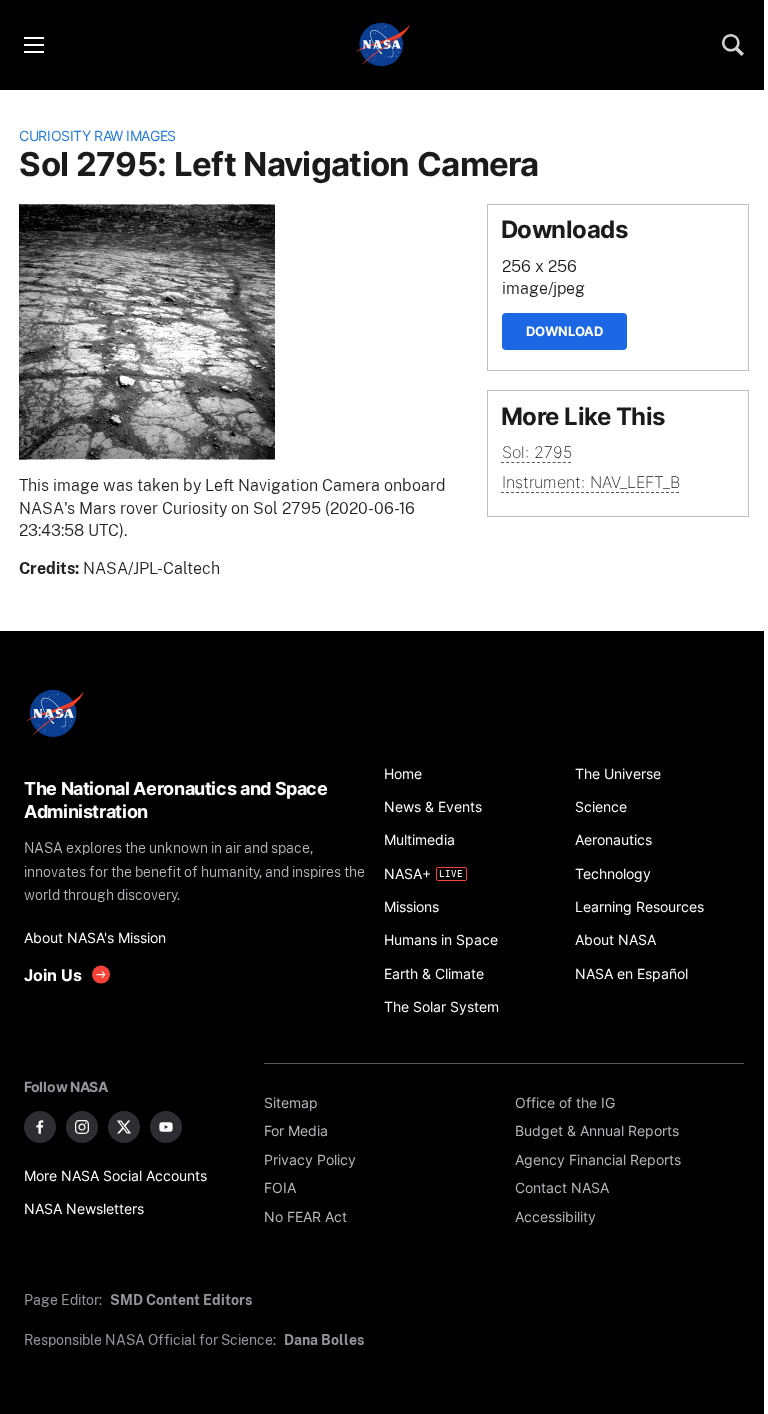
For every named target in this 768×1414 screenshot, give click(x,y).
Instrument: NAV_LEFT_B (591, 482)
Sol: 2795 (537, 452)
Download (564, 331)
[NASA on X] (124, 1127)
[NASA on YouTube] (166, 1127)
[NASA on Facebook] (40, 1127)
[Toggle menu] (33, 45)
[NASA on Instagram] (82, 1127)
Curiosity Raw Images (97, 135)
